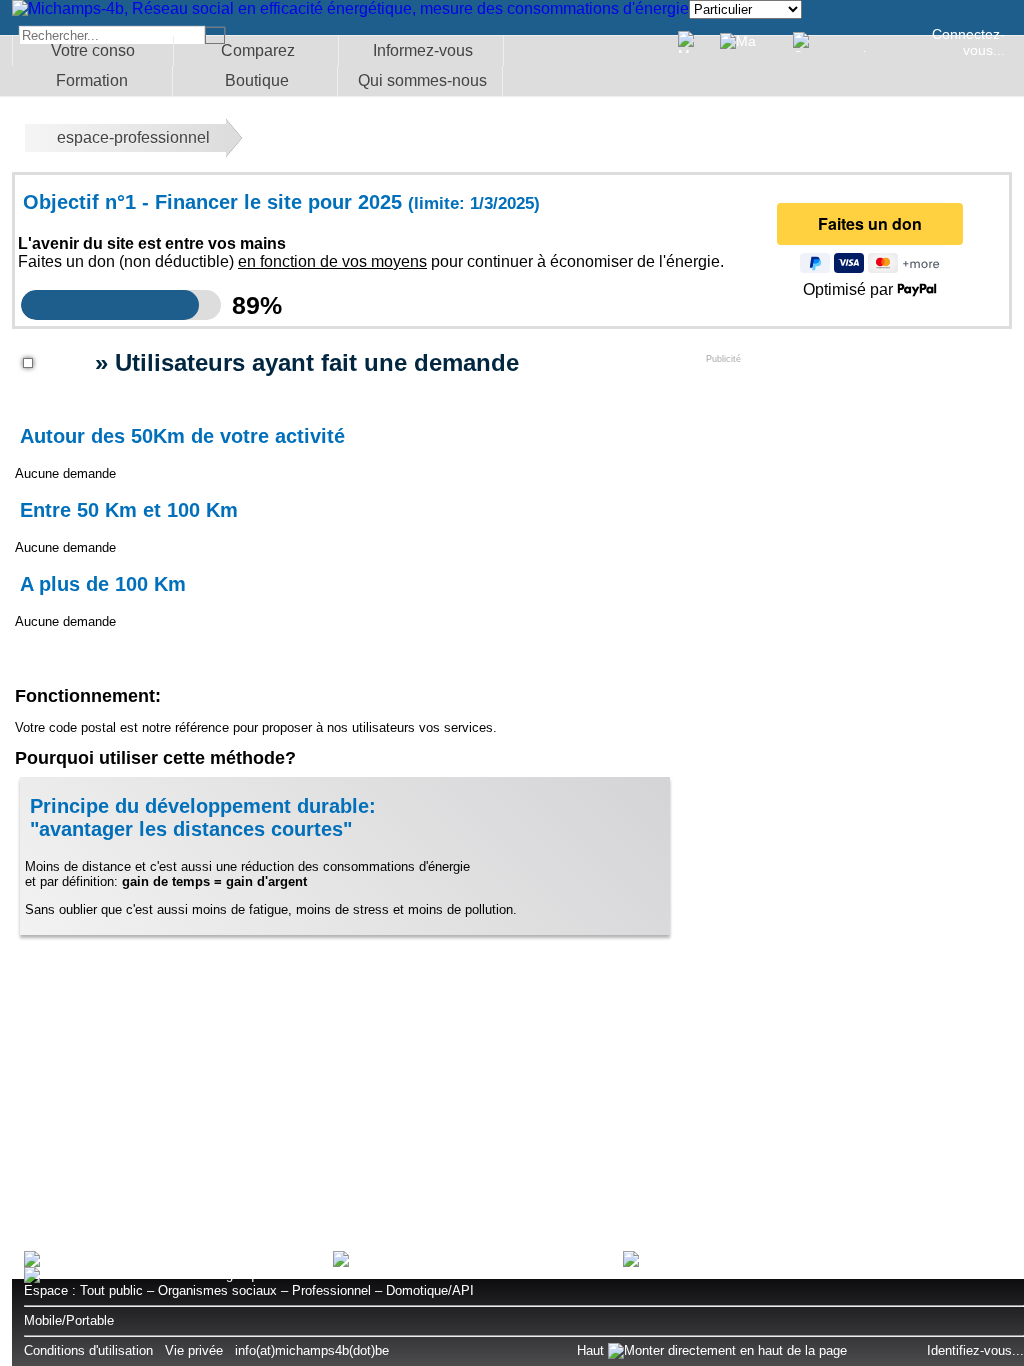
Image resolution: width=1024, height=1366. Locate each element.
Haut (592, 1350)
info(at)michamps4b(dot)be (312, 1350)
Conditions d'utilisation (88, 1350)
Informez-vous (423, 50)
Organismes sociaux (217, 1290)
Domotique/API (430, 1290)
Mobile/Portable (69, 1320)
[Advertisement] (856, 489)
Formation (92, 80)
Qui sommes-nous (422, 80)
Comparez (258, 50)
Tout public (111, 1290)
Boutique (257, 80)
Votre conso (93, 50)
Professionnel (331, 1290)
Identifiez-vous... (975, 1350)
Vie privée (194, 1350)
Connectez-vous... (968, 42)
